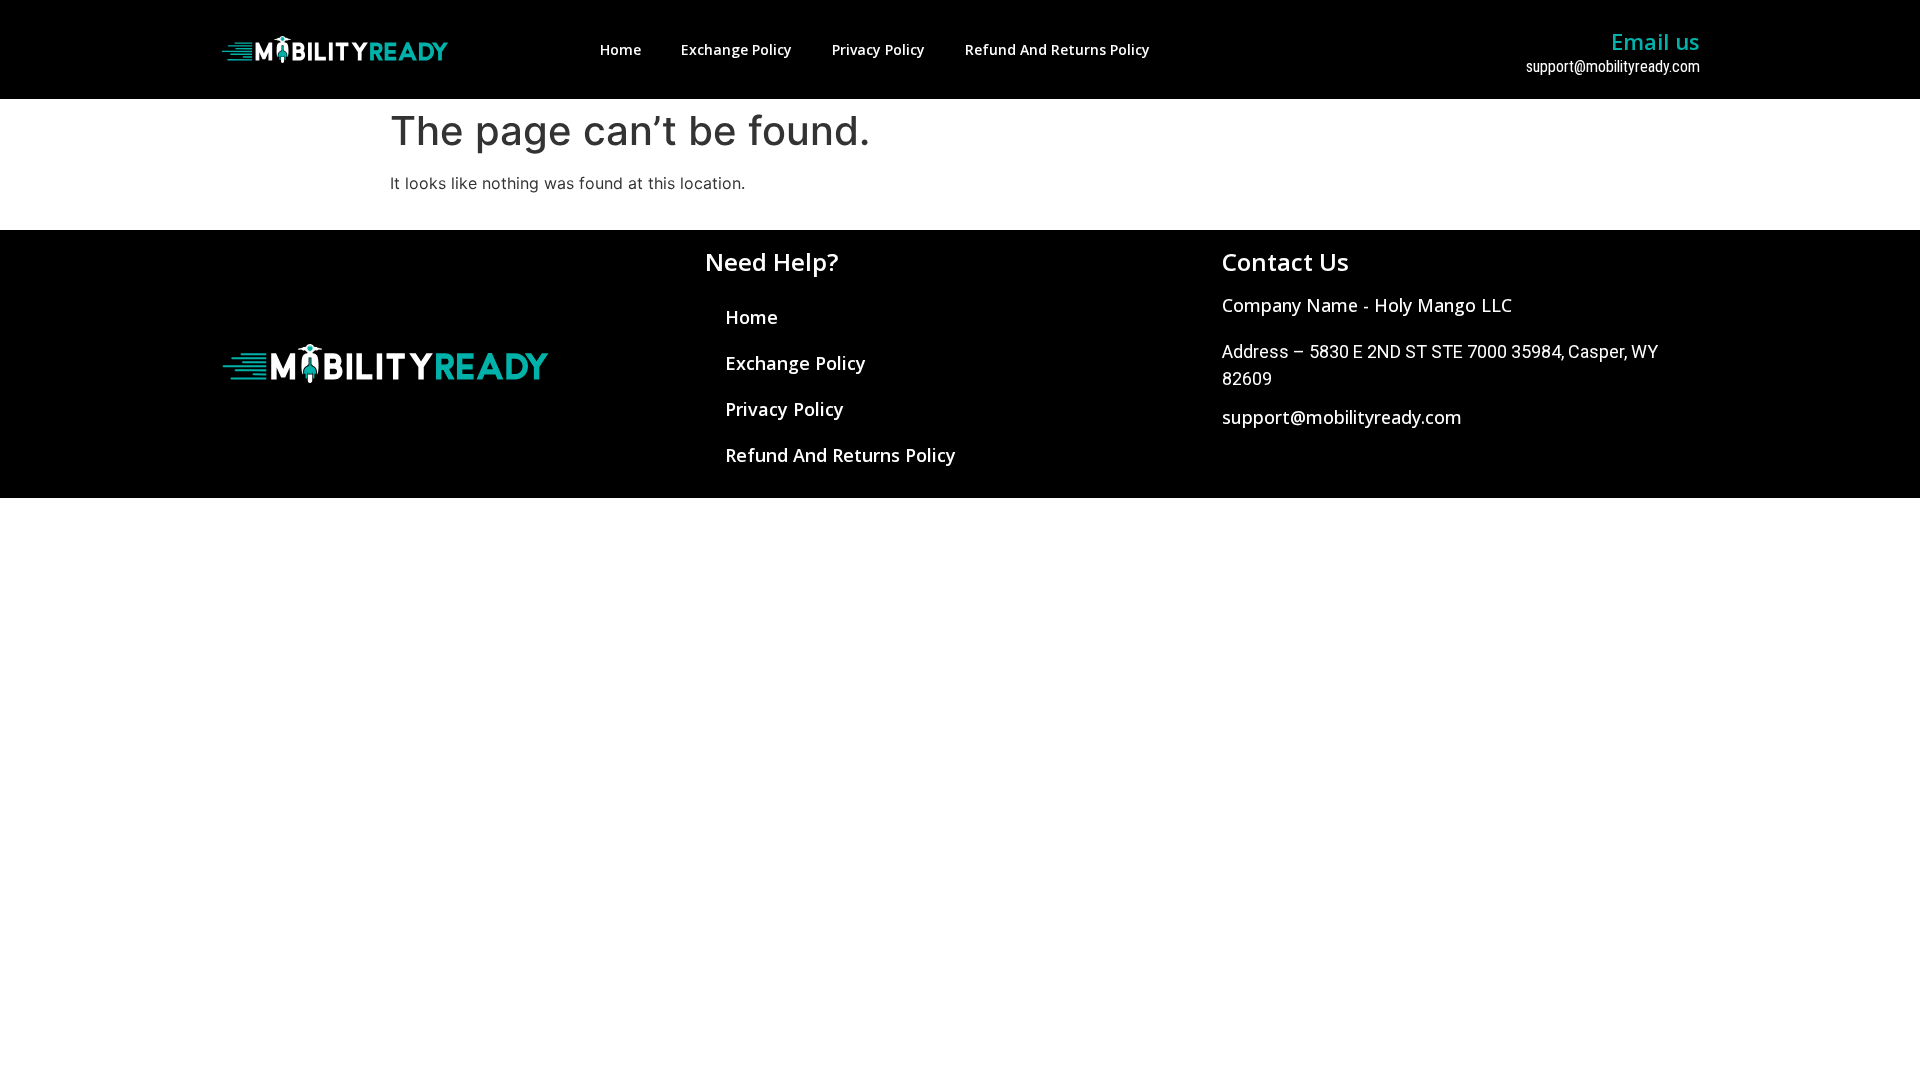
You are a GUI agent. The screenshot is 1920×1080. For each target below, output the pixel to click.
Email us (1655, 41)
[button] (1367, 305)
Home (620, 49)
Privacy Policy (878, 49)
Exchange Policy (736, 49)
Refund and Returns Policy (1057, 49)
